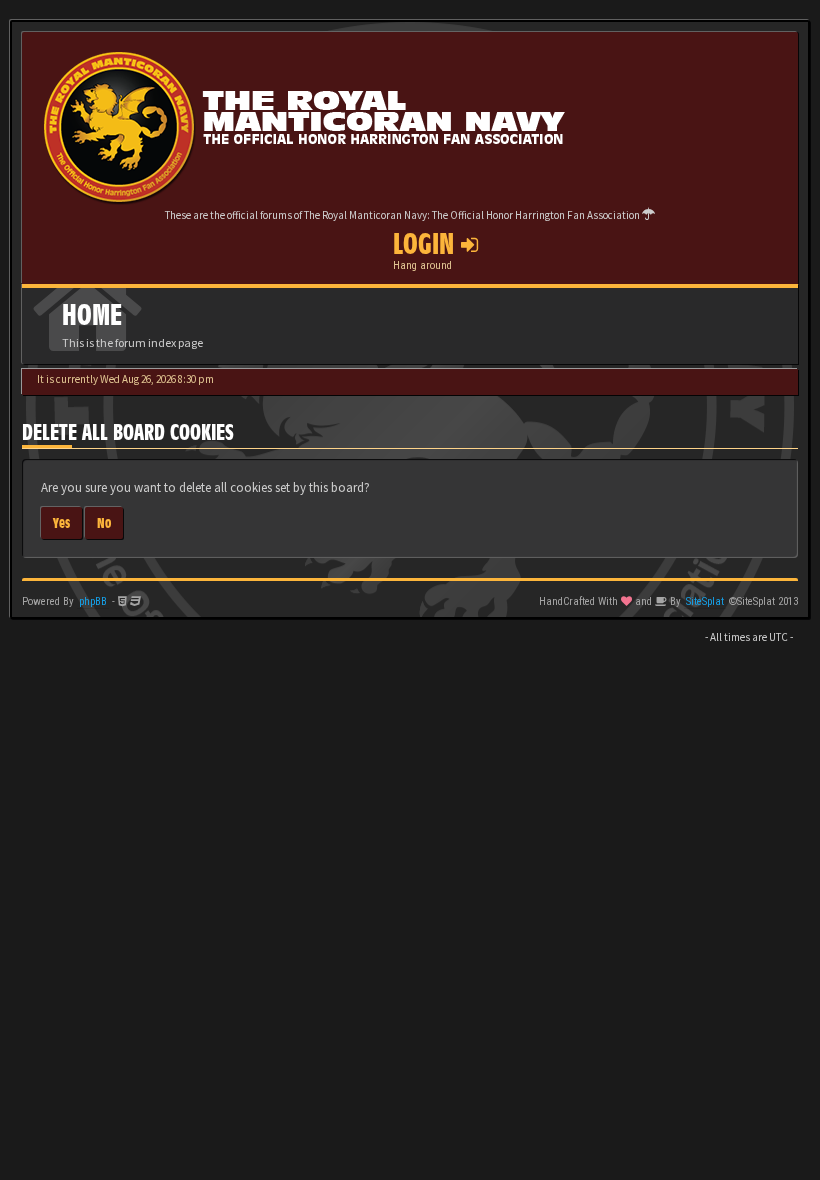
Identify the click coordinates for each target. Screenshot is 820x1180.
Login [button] (427, 244)
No (104, 522)
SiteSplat (705, 601)
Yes (61, 522)
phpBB (93, 601)
